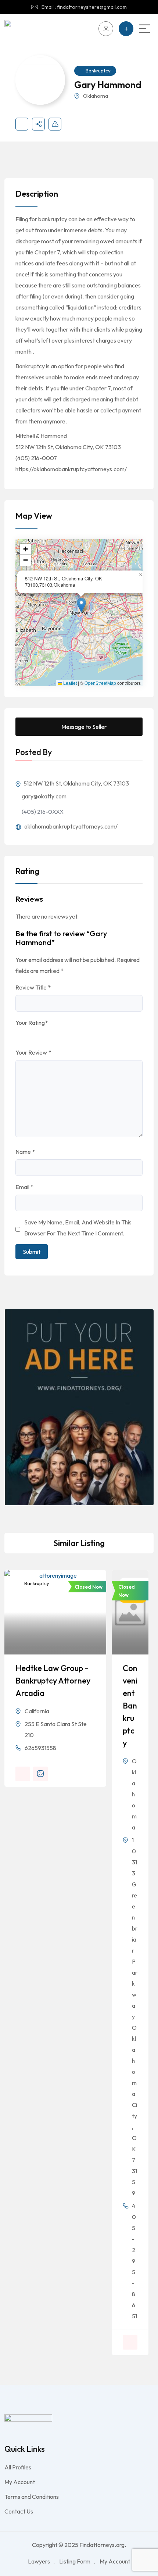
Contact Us (19, 2511)
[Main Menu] (144, 29)
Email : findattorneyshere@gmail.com (84, 7)
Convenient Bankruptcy (130, 1706)
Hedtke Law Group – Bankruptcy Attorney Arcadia (53, 1681)
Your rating (32, 1023)
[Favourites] (22, 124)
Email (24, 1187)
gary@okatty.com (44, 796)
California (37, 1711)
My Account (20, 2482)
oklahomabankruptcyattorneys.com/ (70, 826)
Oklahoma (96, 96)
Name (25, 1152)
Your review (33, 1052)
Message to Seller (84, 727)
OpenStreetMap (100, 683)
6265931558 (40, 1748)
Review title (33, 987)
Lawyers (39, 2561)
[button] (81, 605)
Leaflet (69, 683)
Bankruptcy (98, 71)
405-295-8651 (134, 2261)
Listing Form (75, 2561)
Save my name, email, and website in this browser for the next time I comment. (78, 1228)
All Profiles (18, 2467)
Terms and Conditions (32, 2497)
